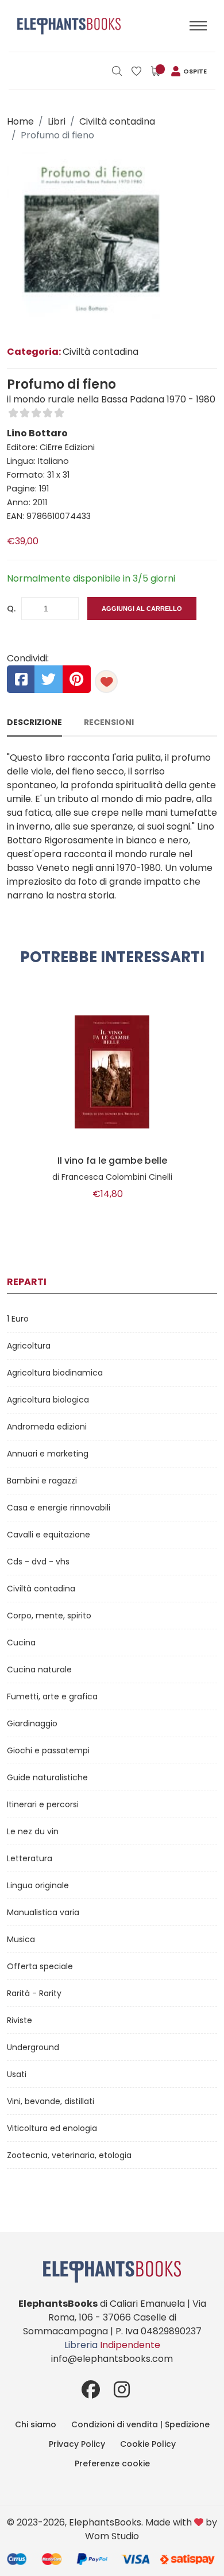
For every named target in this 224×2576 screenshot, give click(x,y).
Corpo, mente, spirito (49, 1616)
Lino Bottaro (37, 433)
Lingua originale (38, 1885)
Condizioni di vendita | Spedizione (140, 2424)
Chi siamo (36, 2424)
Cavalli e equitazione (49, 1535)
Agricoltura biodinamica (55, 1373)
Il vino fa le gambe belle (112, 1161)
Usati (17, 2074)
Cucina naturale (39, 1669)
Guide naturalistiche (47, 1777)
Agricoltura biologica (48, 1400)
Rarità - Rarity (34, 1993)
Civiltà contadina (117, 121)
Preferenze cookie (112, 2463)
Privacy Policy (77, 2444)
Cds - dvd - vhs (38, 1562)
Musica (21, 1939)
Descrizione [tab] (34, 722)
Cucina (21, 1643)
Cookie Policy (148, 2444)
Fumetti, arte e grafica (52, 1696)
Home (20, 121)
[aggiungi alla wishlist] (106, 681)
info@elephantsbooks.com (112, 2359)
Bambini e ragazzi (42, 1481)
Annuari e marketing (48, 1454)
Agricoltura (29, 1346)
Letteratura (30, 1858)
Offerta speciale (40, 1966)
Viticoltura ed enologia (52, 2128)
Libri (57, 121)
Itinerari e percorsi (43, 1804)
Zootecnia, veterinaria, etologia (69, 2155)
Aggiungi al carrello (142, 609)
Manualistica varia (43, 1912)
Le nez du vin (33, 1831)
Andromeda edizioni (47, 1427)
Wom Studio (112, 2536)
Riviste (20, 2020)
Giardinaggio (32, 1723)
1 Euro (18, 1319)
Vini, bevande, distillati (51, 2101)
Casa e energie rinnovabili (59, 1508)
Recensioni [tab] (109, 722)
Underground (33, 2047)
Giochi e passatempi (48, 1750)
